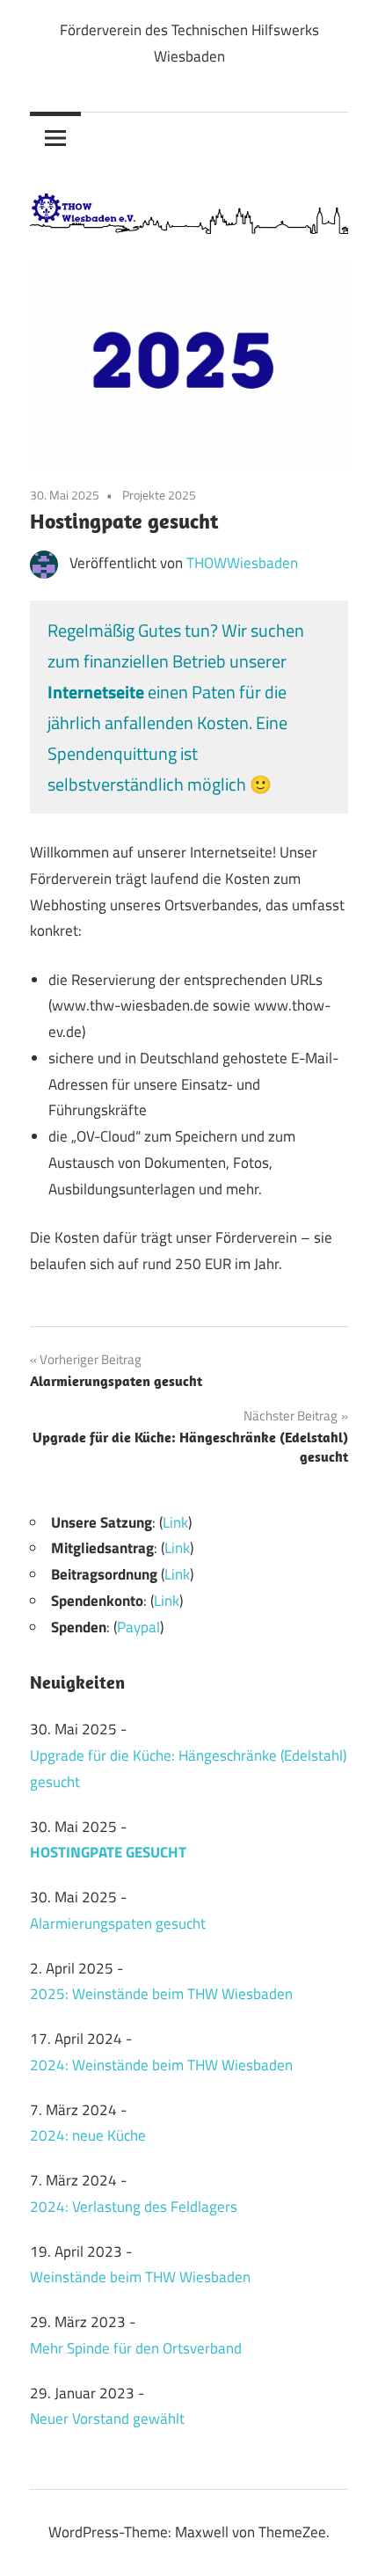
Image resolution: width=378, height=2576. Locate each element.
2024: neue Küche (88, 2135)
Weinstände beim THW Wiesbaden (140, 2277)
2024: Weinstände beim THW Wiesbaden (161, 2065)
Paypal (138, 1627)
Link (175, 1522)
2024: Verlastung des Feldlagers (134, 2207)
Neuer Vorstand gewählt (107, 2419)
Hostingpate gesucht (108, 1852)
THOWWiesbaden (242, 563)
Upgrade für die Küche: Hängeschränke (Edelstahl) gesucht (188, 1769)
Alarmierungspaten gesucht (118, 1923)
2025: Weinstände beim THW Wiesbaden (161, 1994)
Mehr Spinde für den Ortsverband (136, 2348)
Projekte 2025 (159, 495)
